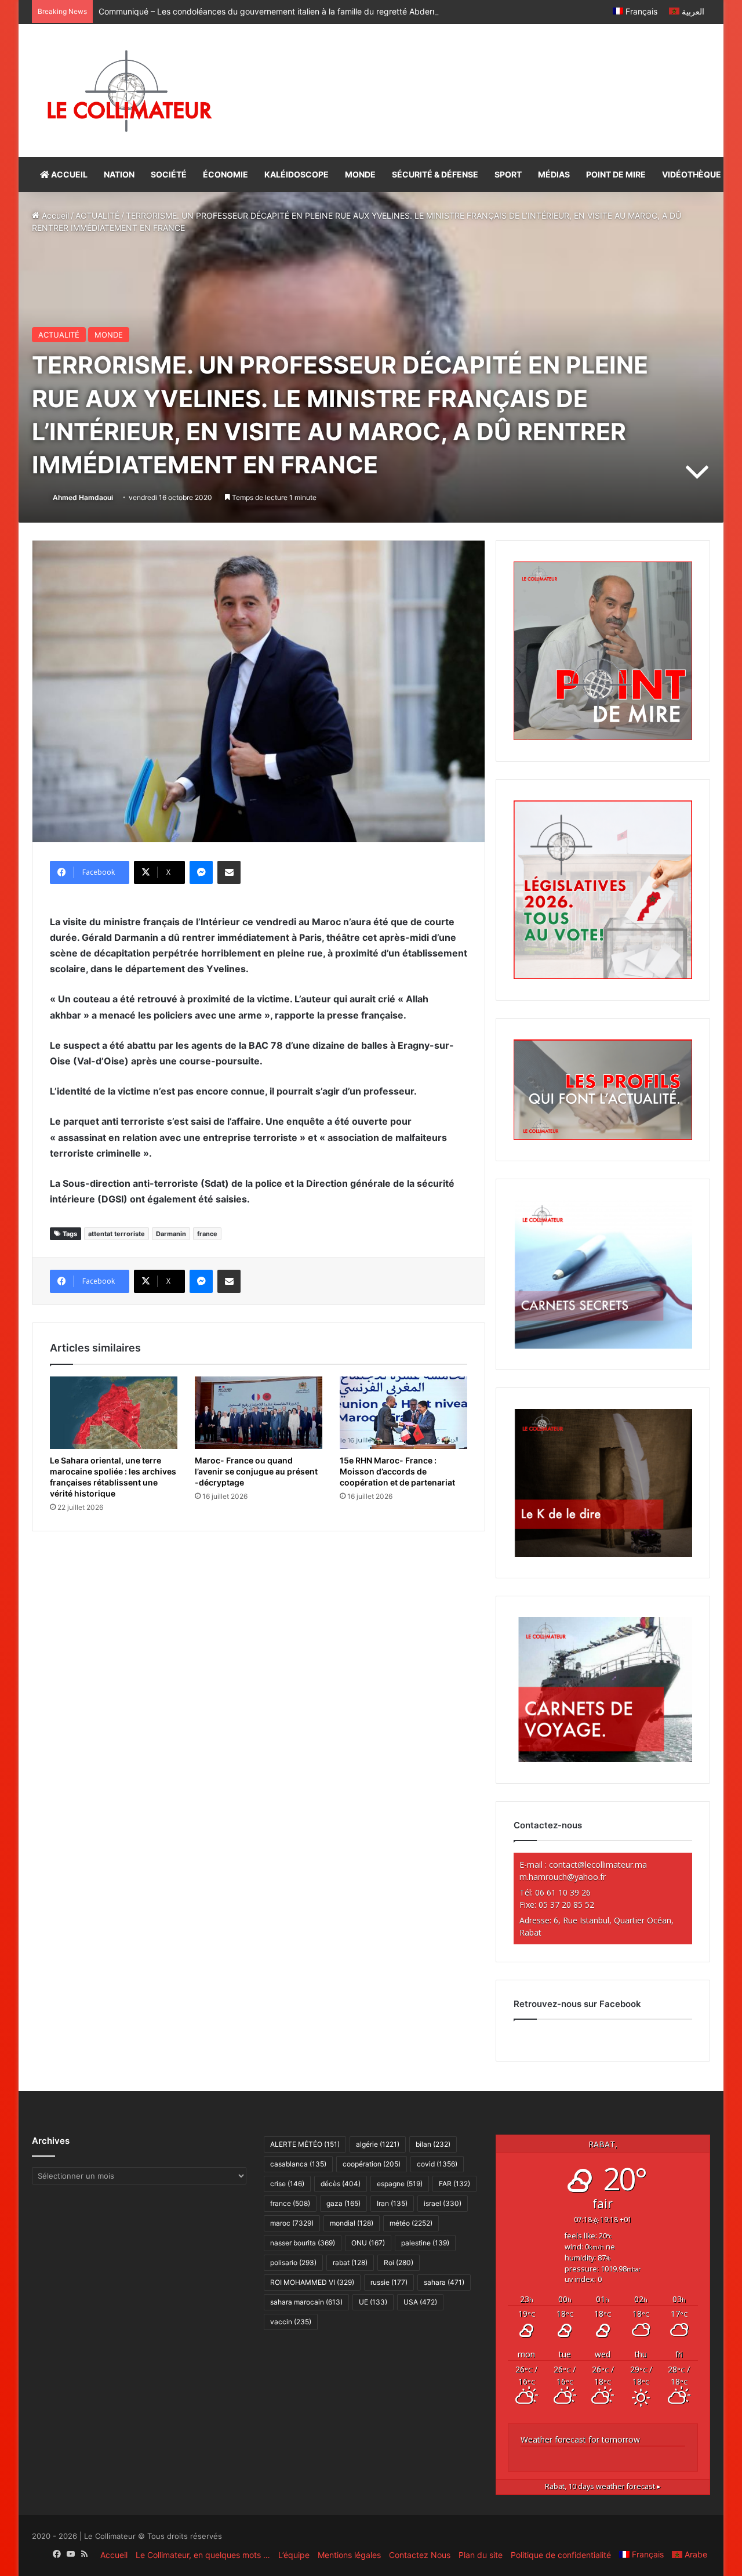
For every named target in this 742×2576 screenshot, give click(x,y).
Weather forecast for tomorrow (580, 2439)
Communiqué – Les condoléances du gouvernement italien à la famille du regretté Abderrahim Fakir (286, 11)
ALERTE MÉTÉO (305, 2144)
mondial (352, 2223)
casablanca (298, 2164)
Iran (392, 2203)
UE (373, 2302)
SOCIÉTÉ (169, 174)
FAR (454, 2184)
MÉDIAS (554, 174)
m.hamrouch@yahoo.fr (563, 1877)
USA (420, 2302)
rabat (350, 2262)
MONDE (360, 174)
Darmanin (171, 1234)
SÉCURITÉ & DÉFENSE (435, 174)
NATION (119, 174)
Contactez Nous (420, 2555)
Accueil (54, 215)
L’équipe (294, 2555)
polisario (293, 2262)
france (207, 1234)
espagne (400, 2184)
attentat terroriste (117, 1234)
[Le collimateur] (130, 90)
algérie (378, 2144)
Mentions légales (349, 2555)
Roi (399, 2262)
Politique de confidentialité (561, 2555)
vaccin (291, 2322)
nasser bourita (303, 2243)
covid (437, 2164)
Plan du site (481, 2555)
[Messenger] (201, 872)
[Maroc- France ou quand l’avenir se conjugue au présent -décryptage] (259, 1412)
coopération (372, 2164)
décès (341, 2184)
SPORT (508, 174)
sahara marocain (306, 2302)
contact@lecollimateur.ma (598, 1865)
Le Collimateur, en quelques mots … (203, 2555)
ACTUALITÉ (97, 215)
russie (389, 2282)
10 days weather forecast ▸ (603, 2486)
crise (287, 2184)
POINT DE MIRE (616, 174)
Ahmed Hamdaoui (83, 497)
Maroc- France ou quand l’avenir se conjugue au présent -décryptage (256, 1471)
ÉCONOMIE (225, 174)
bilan (433, 2144)
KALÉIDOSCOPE (297, 174)
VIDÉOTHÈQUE (692, 174)
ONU (368, 2243)
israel (443, 2203)
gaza (343, 2203)
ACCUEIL (68, 174)
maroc (292, 2223)
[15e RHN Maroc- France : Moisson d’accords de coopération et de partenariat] (403, 1412)
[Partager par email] (229, 872)
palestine (425, 2243)
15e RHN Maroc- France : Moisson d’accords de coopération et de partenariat (397, 1471)
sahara (444, 2282)
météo (411, 2223)
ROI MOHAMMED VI (312, 2282)
